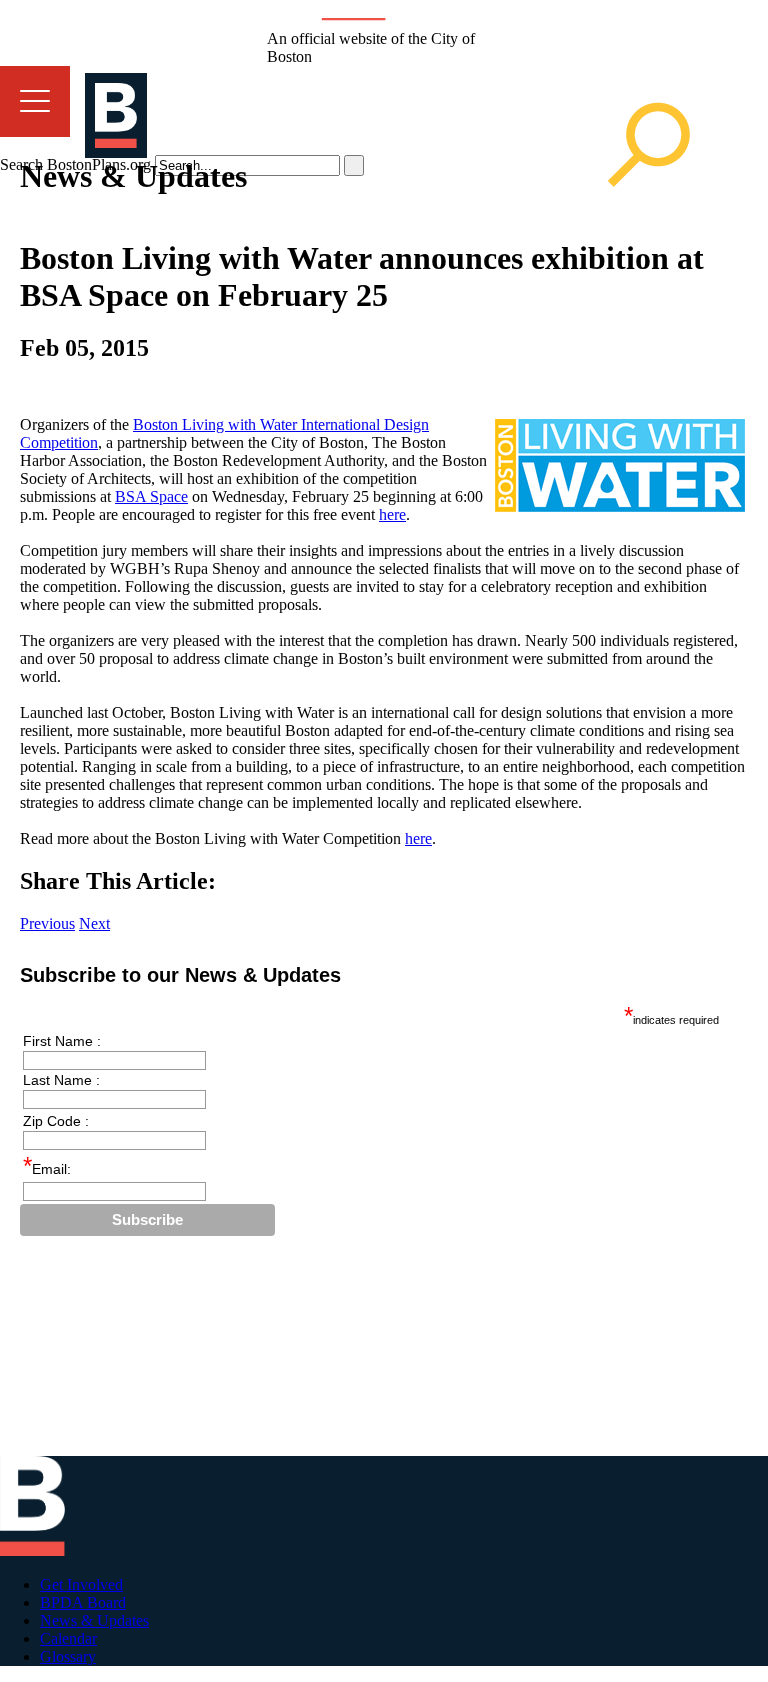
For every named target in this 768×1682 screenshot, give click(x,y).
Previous (47, 923)
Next (94, 923)
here (392, 514)
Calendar (68, 1638)
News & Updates (94, 1620)
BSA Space (151, 496)
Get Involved (81, 1584)
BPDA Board (83, 1602)
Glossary (68, 1656)
